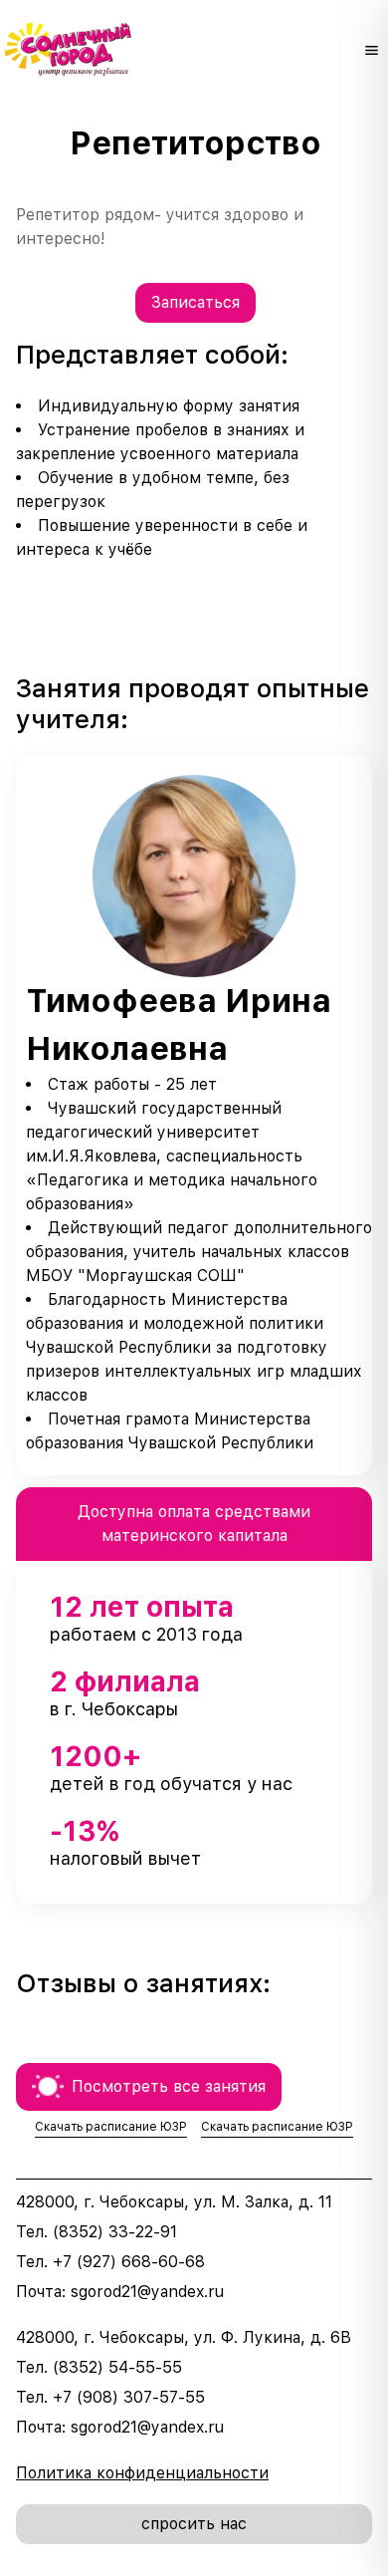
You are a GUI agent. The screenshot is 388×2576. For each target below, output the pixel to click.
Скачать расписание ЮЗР (111, 2127)
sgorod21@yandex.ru (147, 2292)
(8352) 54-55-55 (117, 2367)
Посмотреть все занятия (169, 2086)
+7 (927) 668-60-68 (129, 2262)
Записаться (195, 302)
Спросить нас (194, 2524)
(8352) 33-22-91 (115, 2232)
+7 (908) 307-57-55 (129, 2397)
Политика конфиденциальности (142, 2473)
